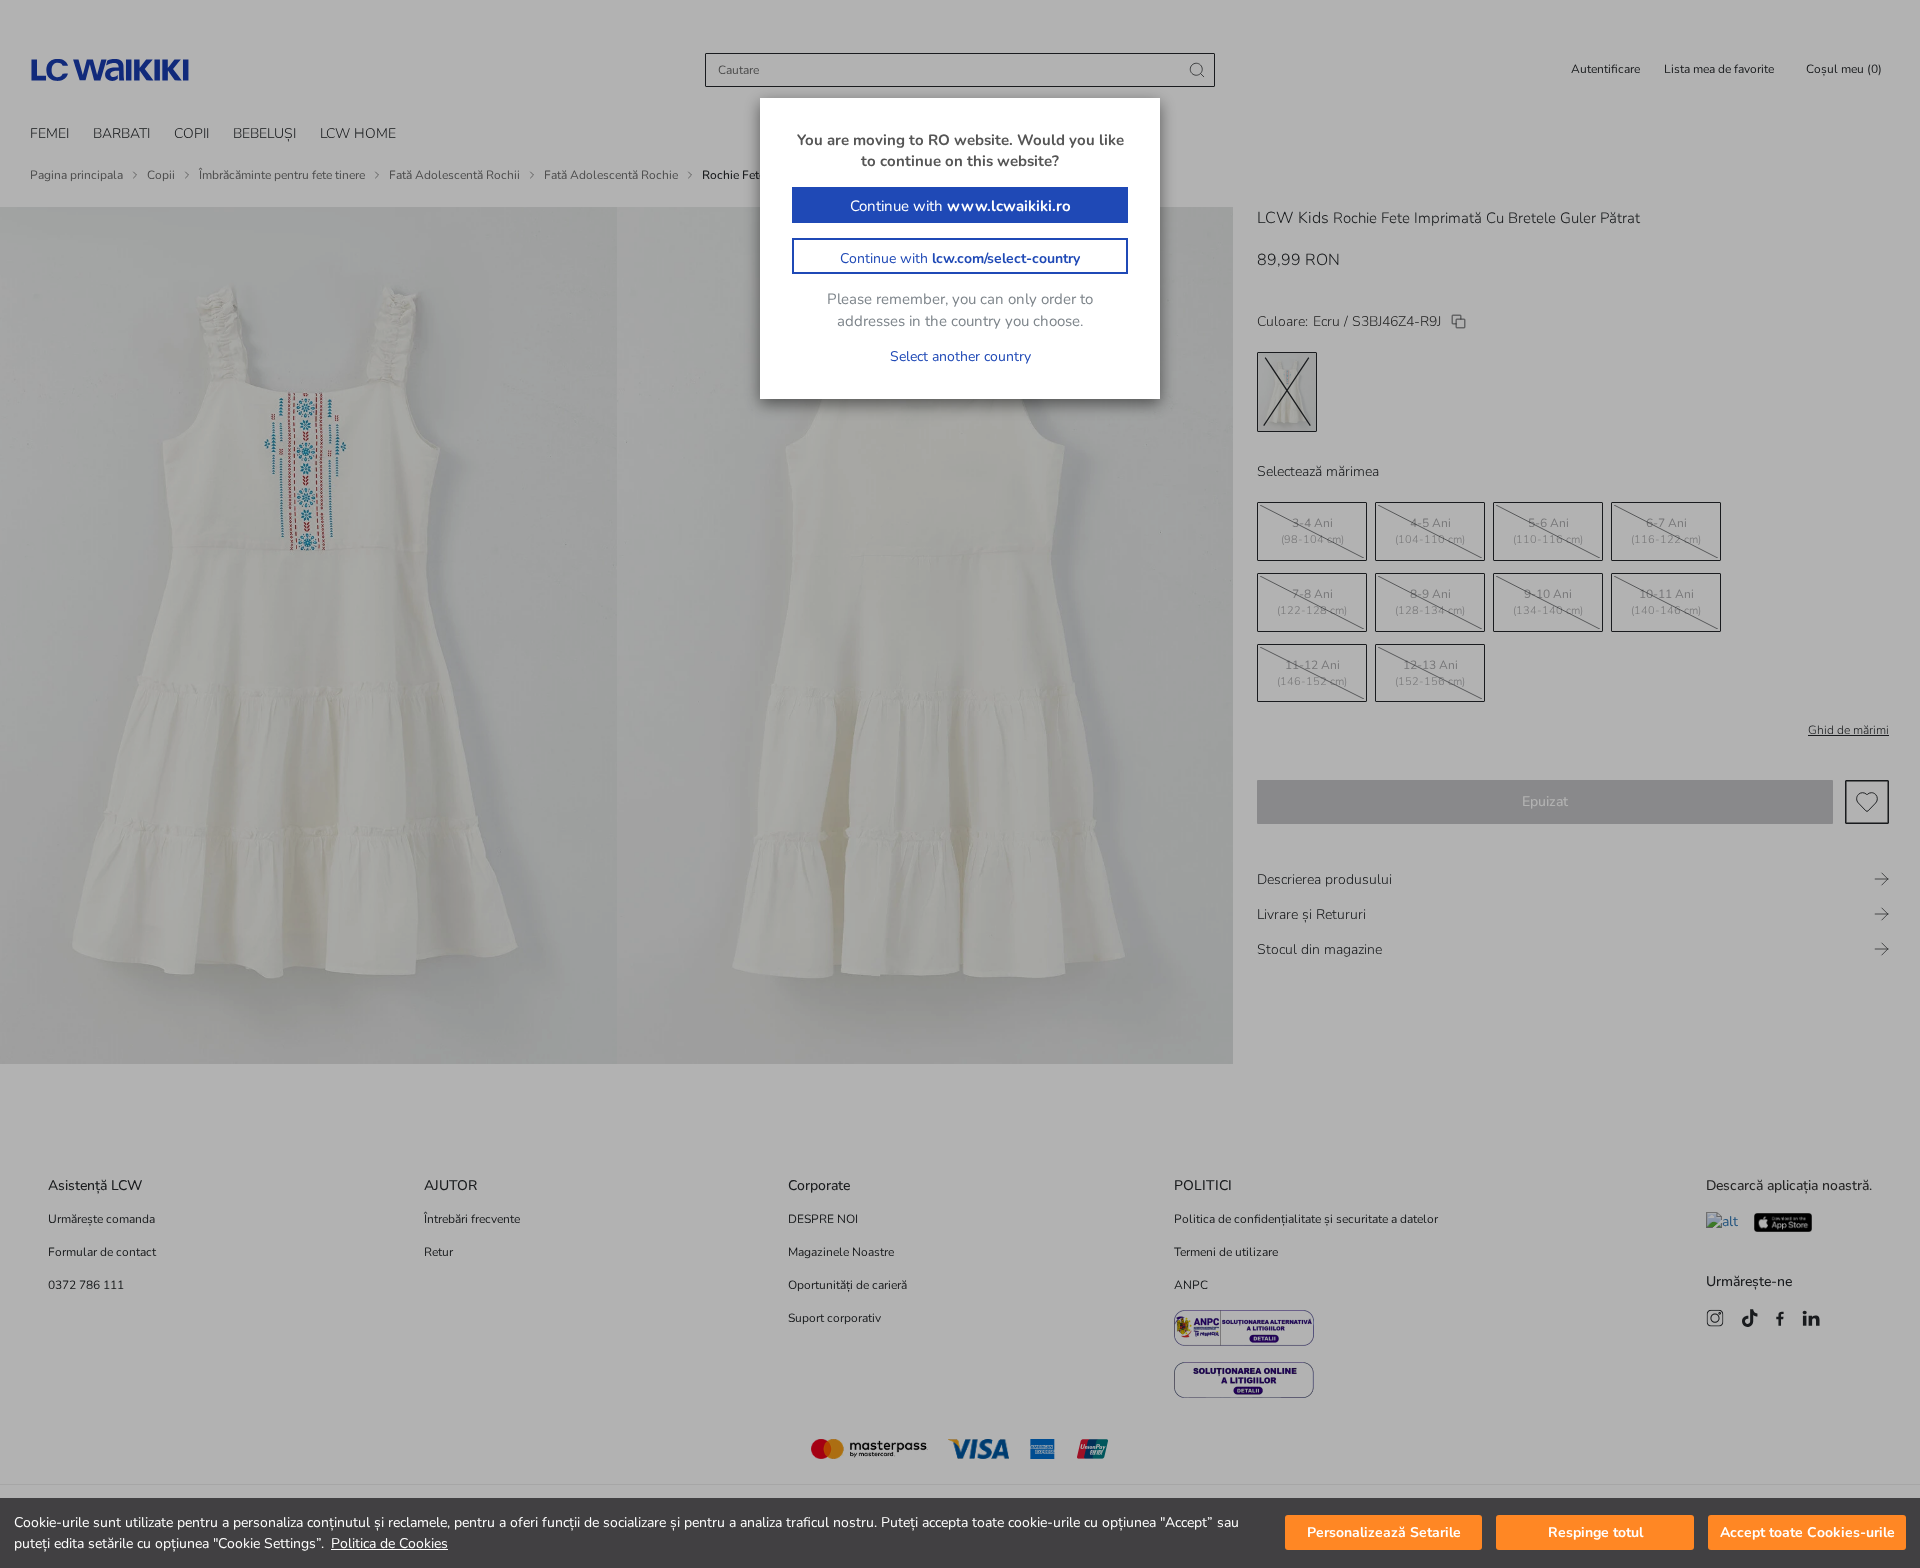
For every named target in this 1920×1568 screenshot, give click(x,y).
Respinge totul (1595, 1533)
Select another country (960, 356)
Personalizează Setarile (1384, 1533)
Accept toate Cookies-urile (1807, 1533)
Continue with (960, 206)
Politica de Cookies (389, 1543)
